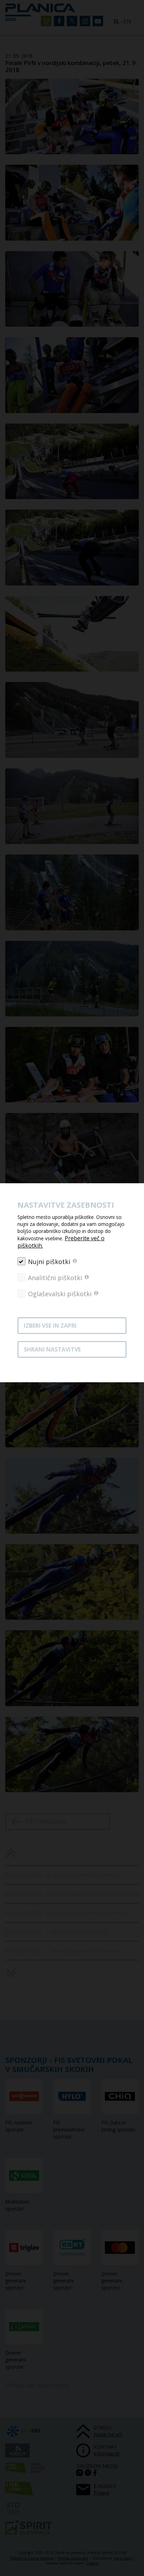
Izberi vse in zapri (50, 1326)
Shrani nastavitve (52, 1349)
